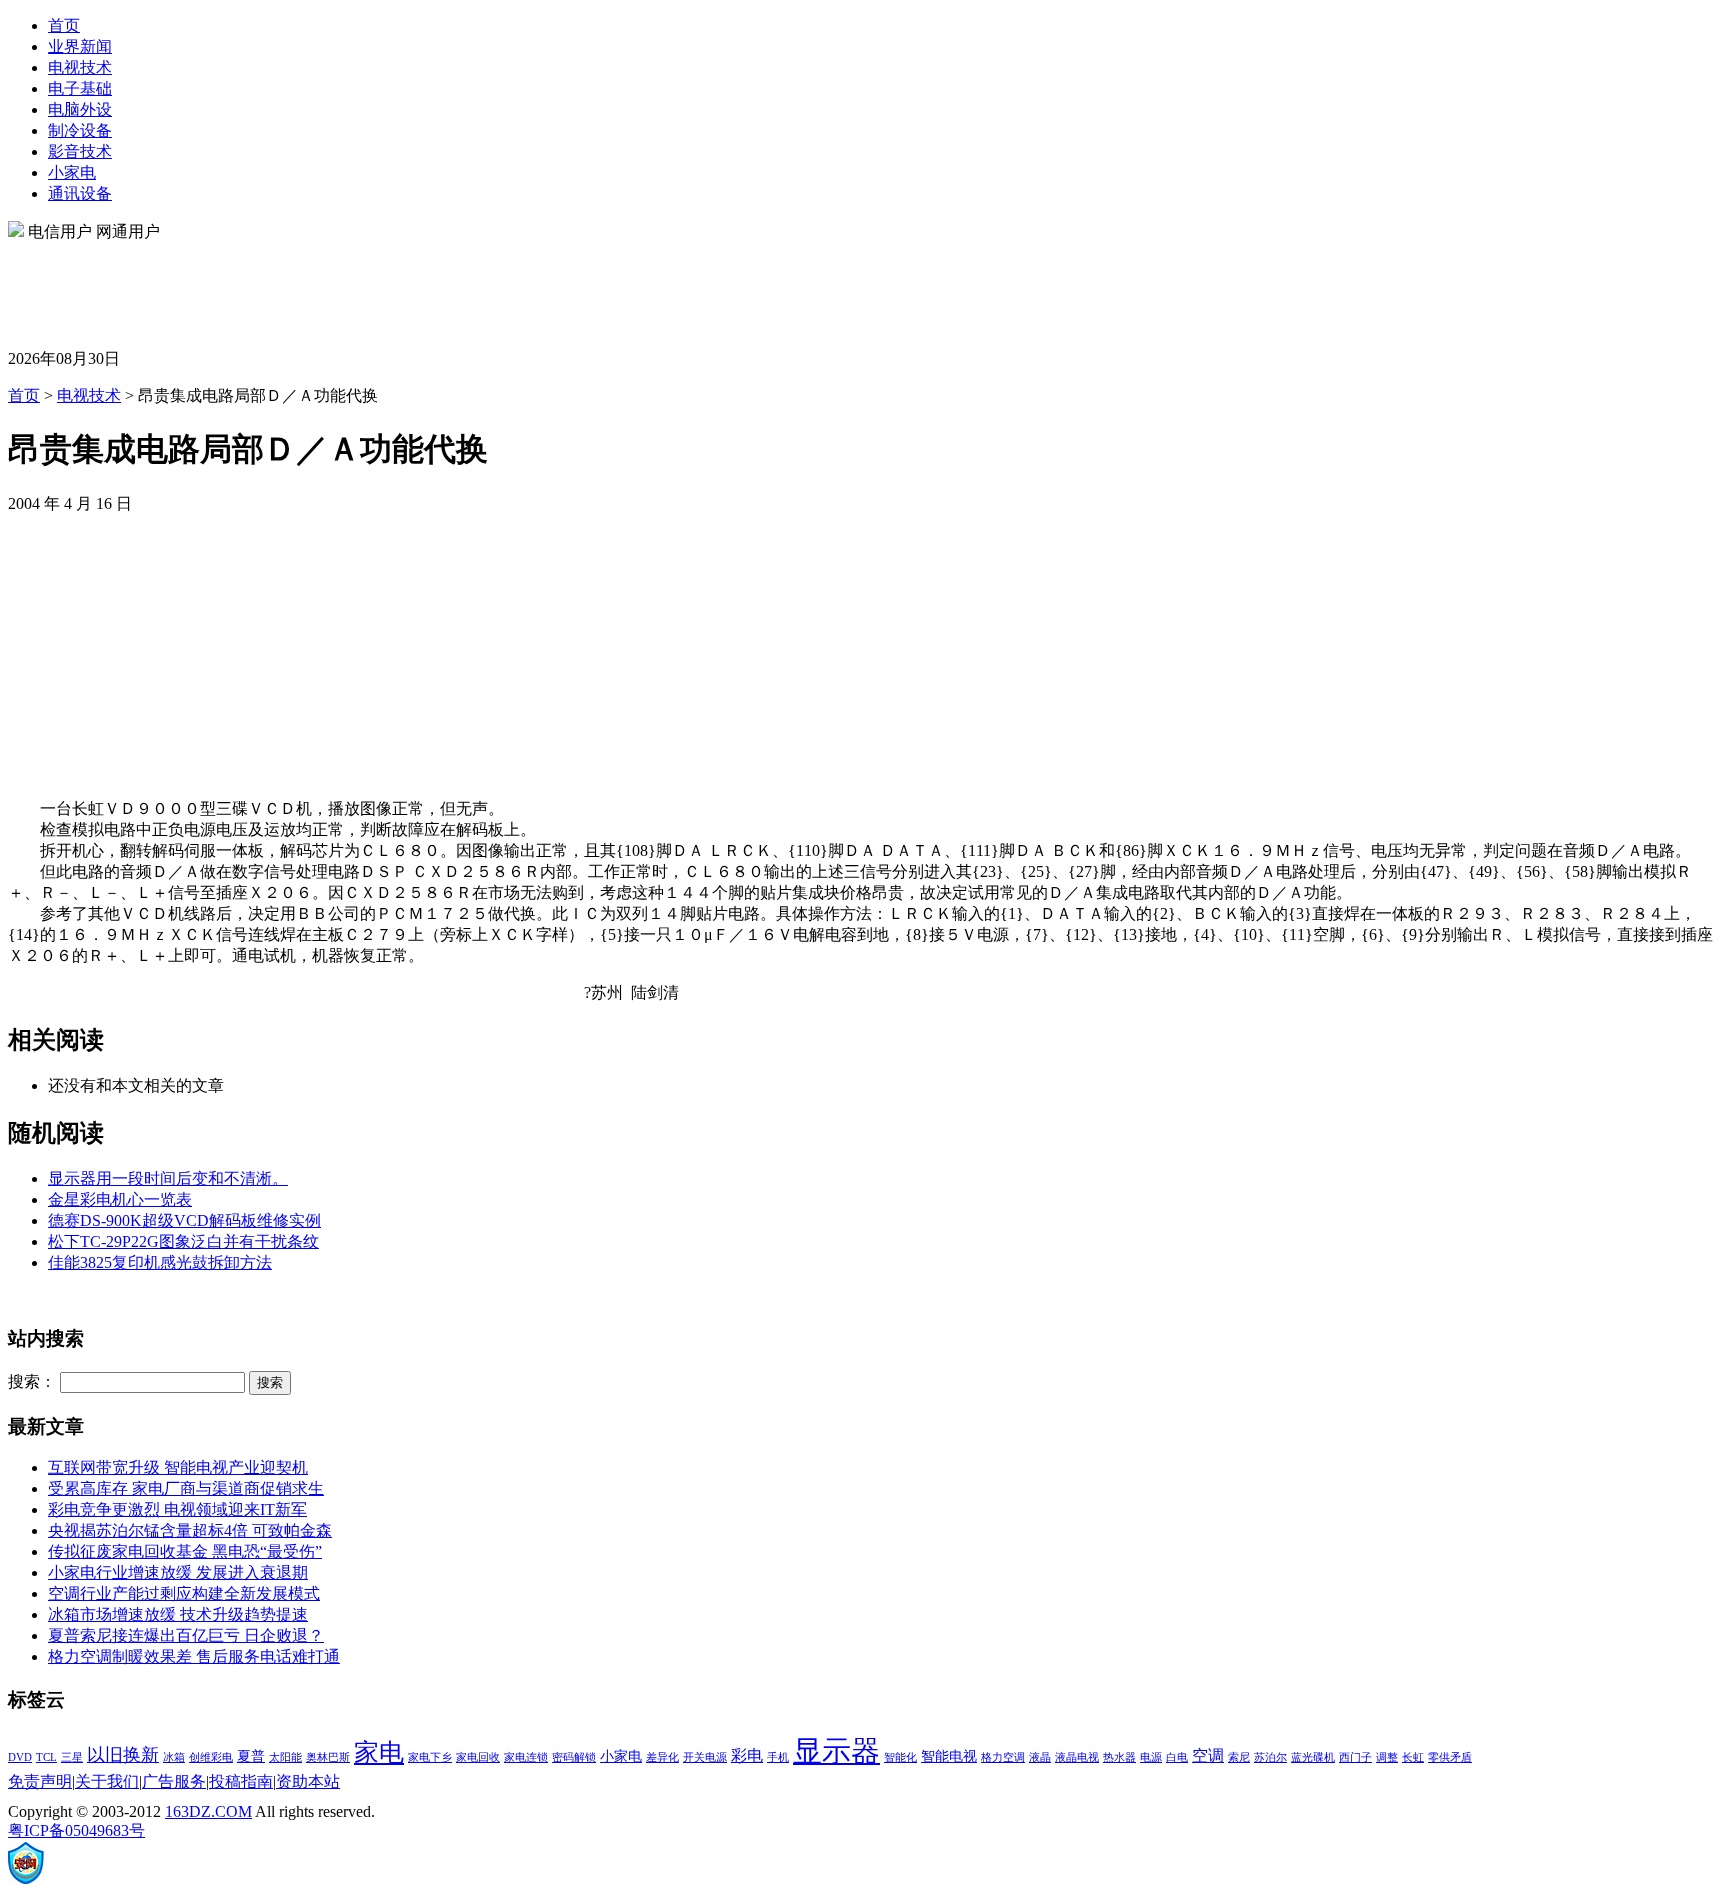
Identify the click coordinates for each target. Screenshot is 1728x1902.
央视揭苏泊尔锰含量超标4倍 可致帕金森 (190, 1530)
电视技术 (80, 67)
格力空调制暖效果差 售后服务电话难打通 (194, 1656)
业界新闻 (80, 46)
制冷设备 (80, 130)
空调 (1208, 1755)
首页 (64, 25)
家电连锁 (526, 1757)
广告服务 (174, 1781)
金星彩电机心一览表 (120, 1199)
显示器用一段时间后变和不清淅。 (168, 1178)
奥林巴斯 (328, 1757)
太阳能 (285, 1757)
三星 (72, 1757)
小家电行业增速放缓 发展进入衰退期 (178, 1572)
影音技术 (80, 151)
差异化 (662, 1757)
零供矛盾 (1450, 1757)
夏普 (251, 1756)
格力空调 (1003, 1757)
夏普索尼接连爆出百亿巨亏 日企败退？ (186, 1635)
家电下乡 (430, 1757)
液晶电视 (1077, 1757)
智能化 (900, 1757)
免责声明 (40, 1781)
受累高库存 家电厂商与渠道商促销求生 (186, 1488)
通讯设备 (80, 193)
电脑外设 (80, 109)
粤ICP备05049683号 (76, 1830)
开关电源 (705, 1757)
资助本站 (308, 1781)
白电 (1177, 1757)
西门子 (1355, 1757)
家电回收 (478, 1757)
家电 (379, 1752)
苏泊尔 (1270, 1757)
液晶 (1040, 1757)
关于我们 (107, 1781)
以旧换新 (123, 1755)
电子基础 (80, 88)
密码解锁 (574, 1757)
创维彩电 (211, 1757)
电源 (1151, 1757)
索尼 (1239, 1757)
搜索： (32, 1381)
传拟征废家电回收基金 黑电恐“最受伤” (185, 1551)
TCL (46, 1757)
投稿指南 (241, 1781)
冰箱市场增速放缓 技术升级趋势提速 (178, 1614)
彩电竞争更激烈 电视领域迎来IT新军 (177, 1509)
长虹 (1413, 1757)
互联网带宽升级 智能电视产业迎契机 (178, 1467)
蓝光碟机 (1313, 1757)
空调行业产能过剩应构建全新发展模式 (184, 1593)
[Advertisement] (372, 288)
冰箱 (174, 1757)
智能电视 (949, 1756)
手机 (778, 1757)
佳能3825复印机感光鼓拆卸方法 (160, 1262)
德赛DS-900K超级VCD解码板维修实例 (184, 1220)
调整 (1387, 1757)
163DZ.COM (208, 1811)
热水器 (1119, 1757)
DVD (20, 1757)
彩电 (747, 1755)
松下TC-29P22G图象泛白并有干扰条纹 (183, 1241)
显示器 (836, 1751)
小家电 (72, 172)
